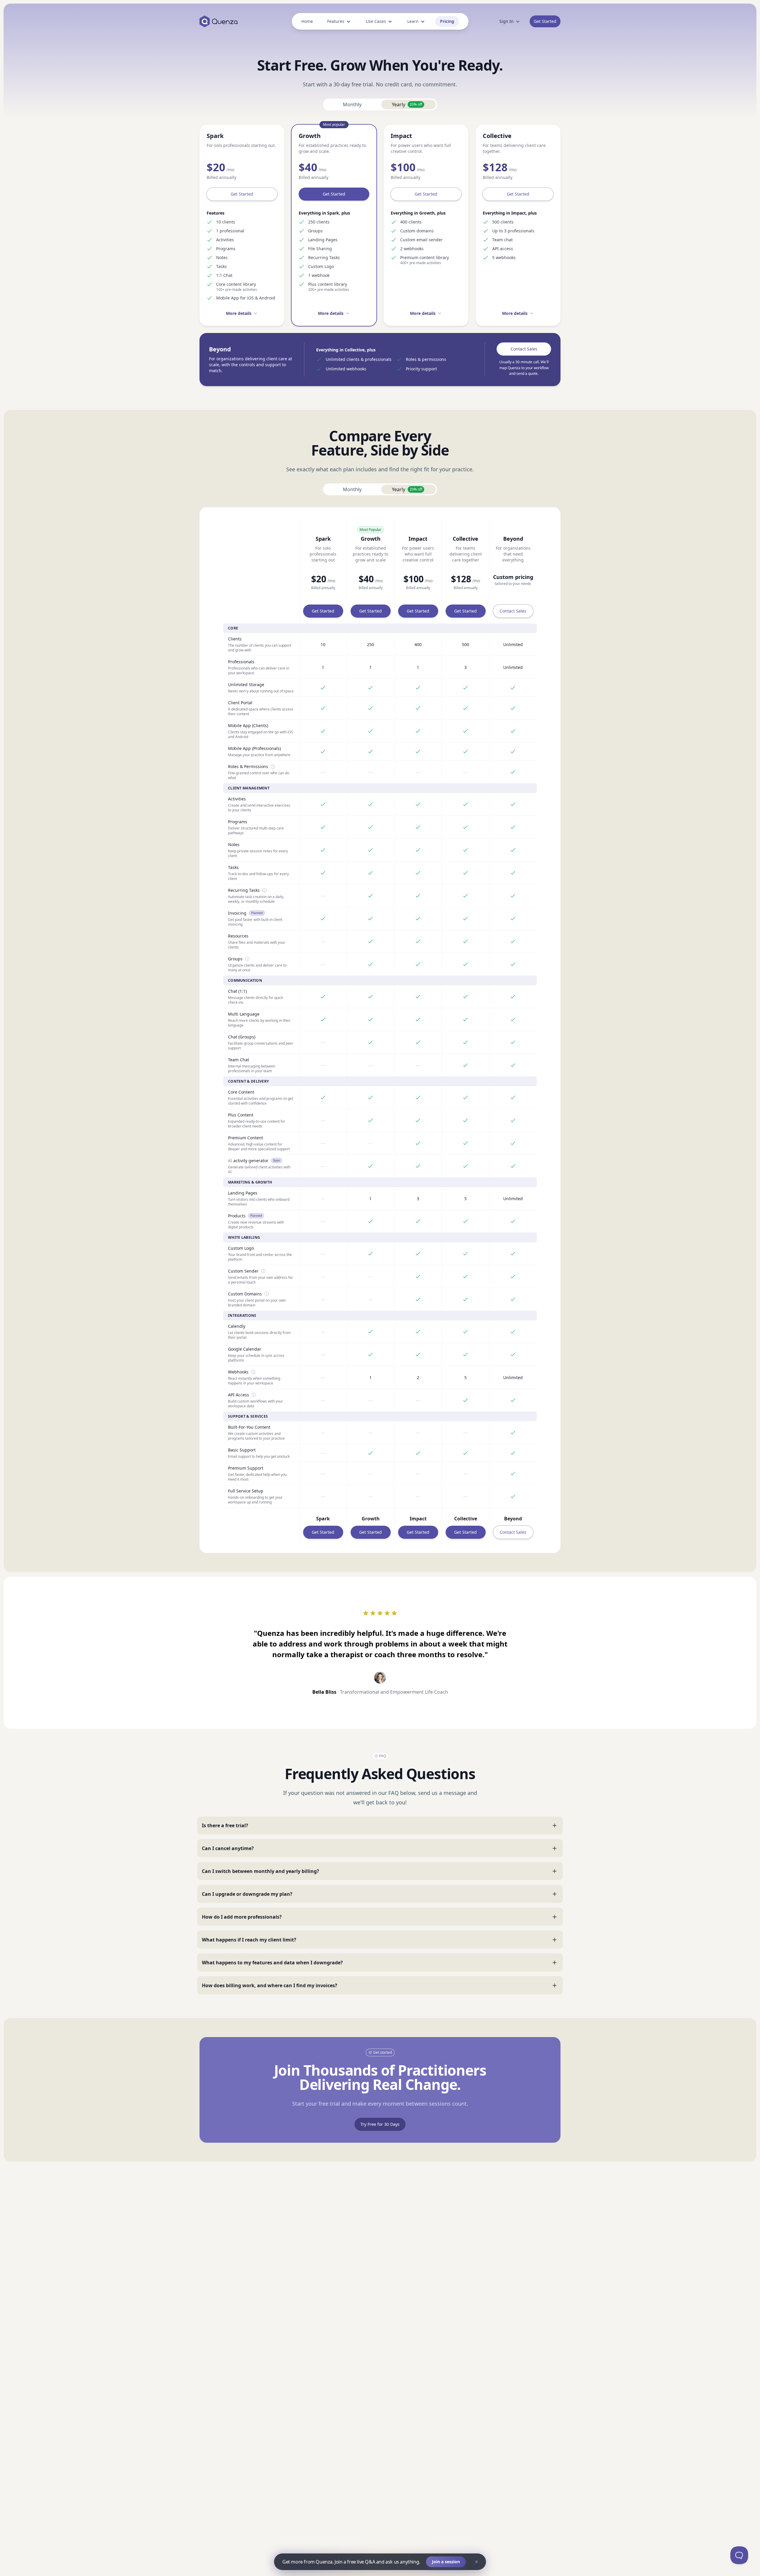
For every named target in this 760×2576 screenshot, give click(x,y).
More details (239, 313)
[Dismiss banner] (476, 2562)
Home (307, 21)
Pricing (447, 21)
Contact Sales (524, 349)
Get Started (242, 194)
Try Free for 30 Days (380, 2124)
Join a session (446, 2562)
